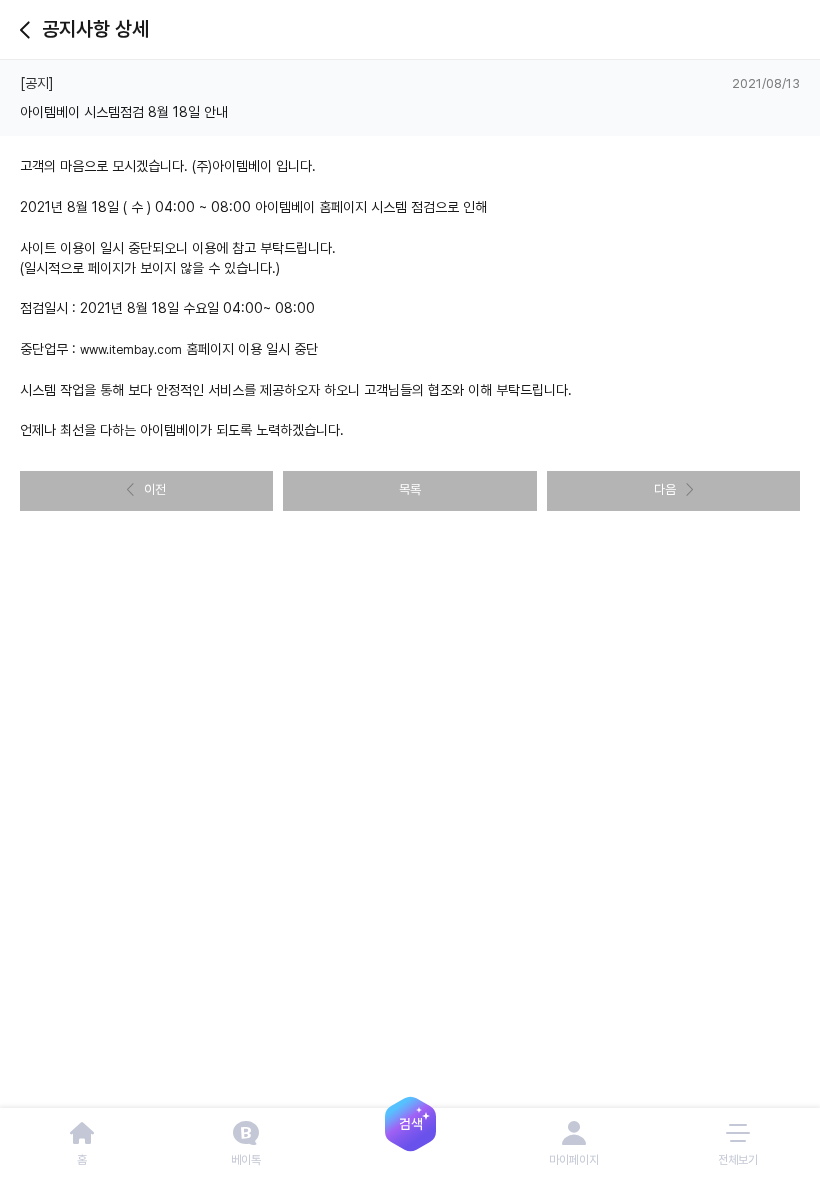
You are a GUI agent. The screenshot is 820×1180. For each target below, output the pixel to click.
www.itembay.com (131, 350)
